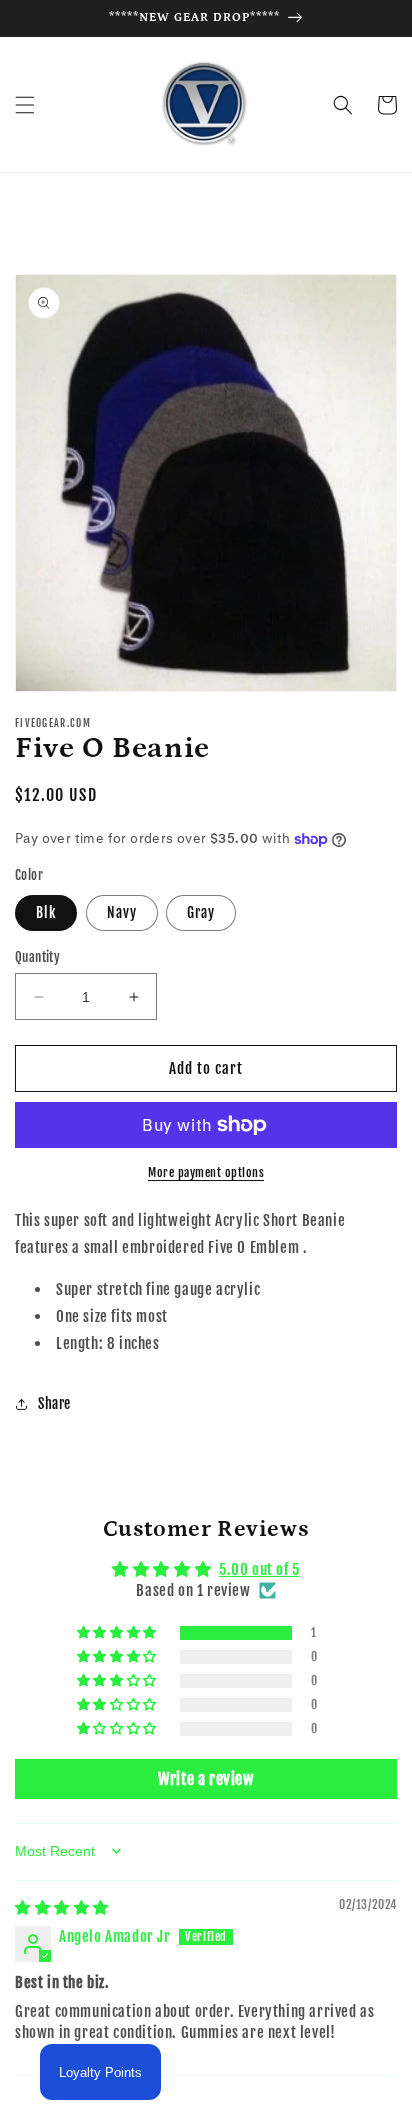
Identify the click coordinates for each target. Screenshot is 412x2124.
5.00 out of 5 (259, 1569)
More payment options (206, 1172)
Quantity (37, 957)
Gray (201, 912)
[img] (62, 1907)
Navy (122, 912)
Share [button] (54, 1403)
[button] (25, 105)
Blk (46, 912)
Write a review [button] (205, 1779)
